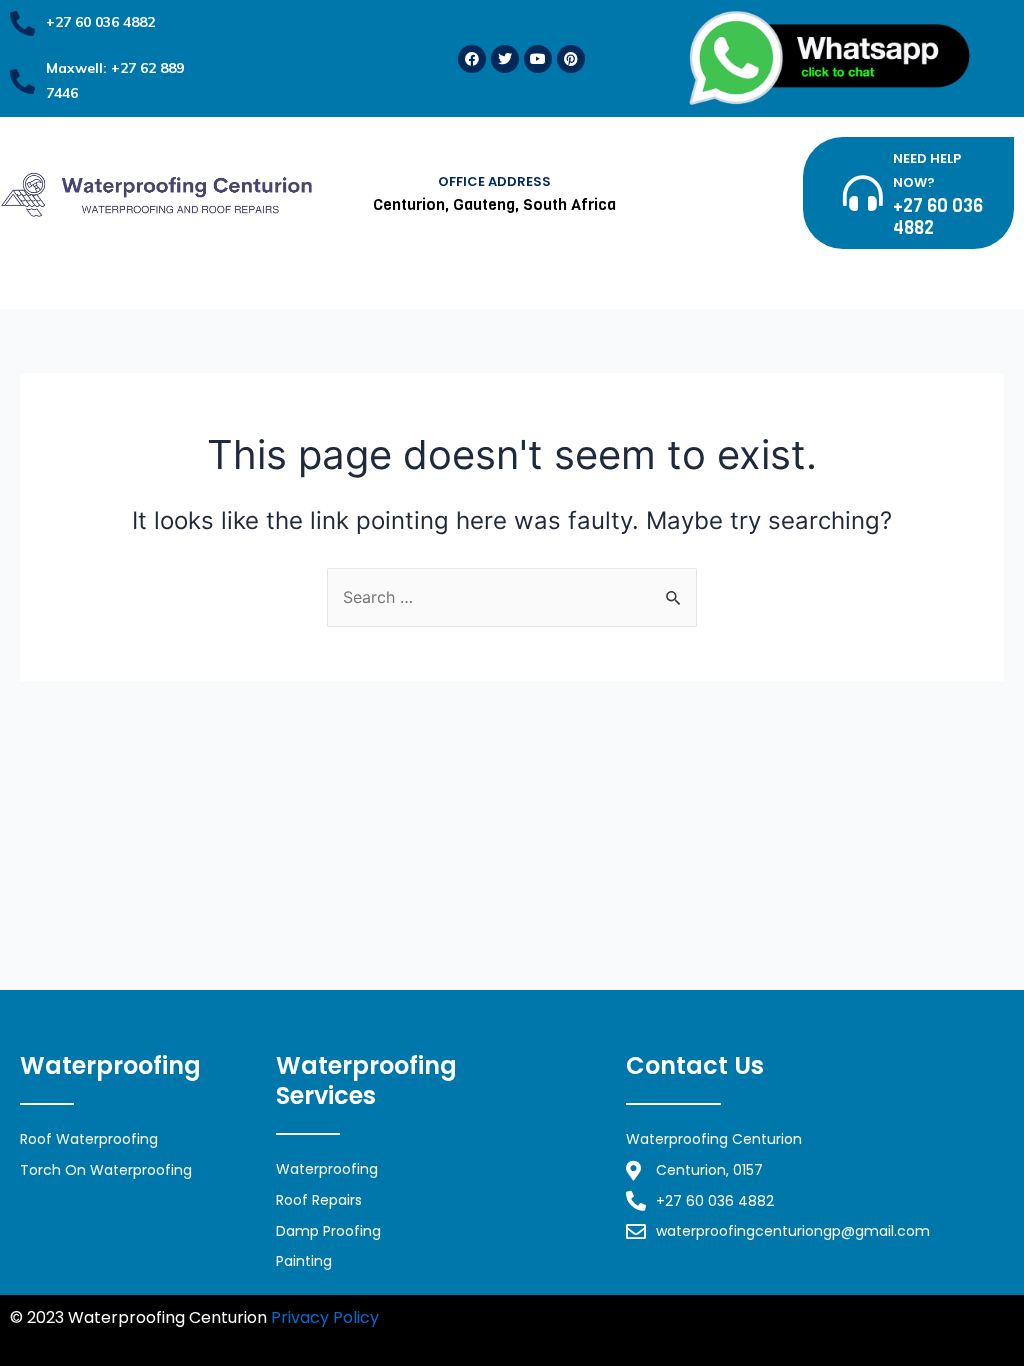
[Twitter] (505, 59)
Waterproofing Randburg (671, 1317)
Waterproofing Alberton (302, 1342)
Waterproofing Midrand (477, 1317)
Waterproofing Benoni (861, 1317)
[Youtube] (538, 59)
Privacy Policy (325, 1317)
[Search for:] (512, 597)
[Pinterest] (571, 59)
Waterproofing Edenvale (106, 1342)
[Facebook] (472, 59)
